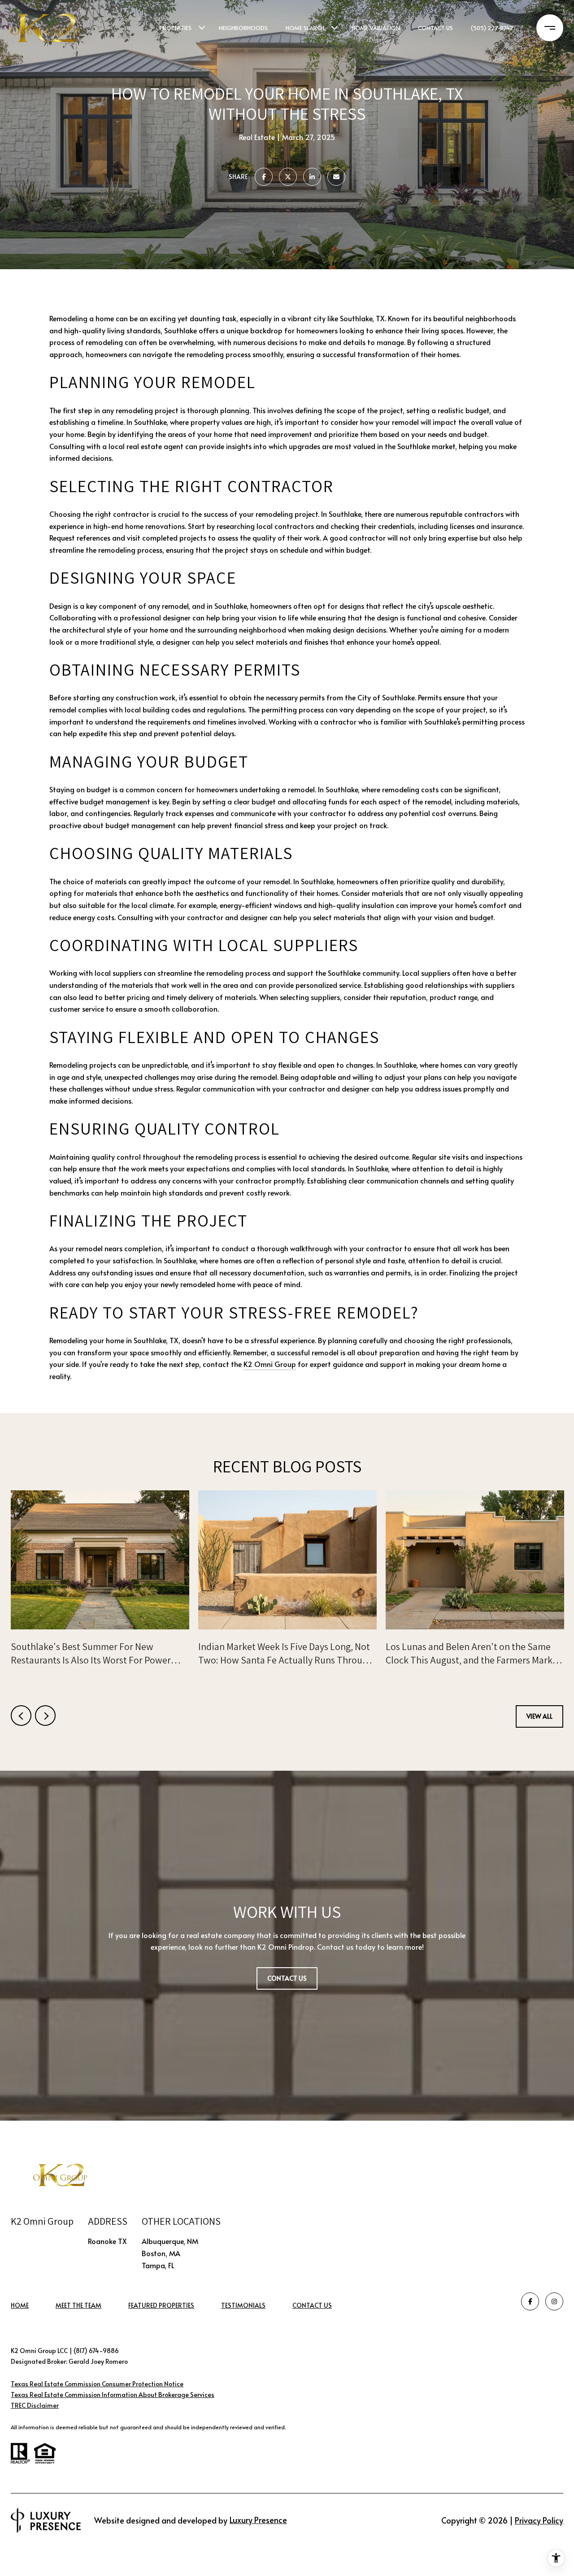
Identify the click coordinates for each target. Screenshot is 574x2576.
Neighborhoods (243, 28)
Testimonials (243, 2305)
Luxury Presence (258, 2520)
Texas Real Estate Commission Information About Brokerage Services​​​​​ (113, 2395)
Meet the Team (78, 2305)
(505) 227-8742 (492, 28)
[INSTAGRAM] (554, 2301)
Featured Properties (161, 2305)
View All (539, 1716)
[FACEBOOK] (530, 2301)
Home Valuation (376, 28)
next (45, 1716)
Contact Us (312, 2306)
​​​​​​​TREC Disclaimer (35, 2405)
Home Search (305, 28)
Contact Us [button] (287, 1978)
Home (20, 2305)
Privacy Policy (539, 2520)
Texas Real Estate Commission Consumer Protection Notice (97, 2384)
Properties (176, 28)
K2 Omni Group (270, 1364)
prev (21, 1716)
